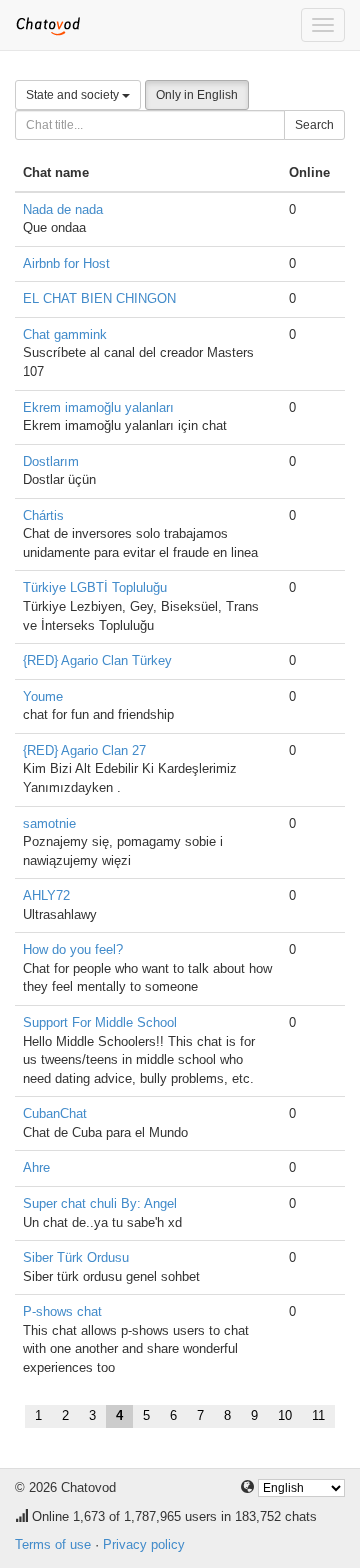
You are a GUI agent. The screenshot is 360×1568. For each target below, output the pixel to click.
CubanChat (55, 1113)
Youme (43, 696)
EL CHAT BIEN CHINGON (99, 298)
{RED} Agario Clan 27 (84, 750)
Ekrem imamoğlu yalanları (98, 407)
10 (285, 1415)
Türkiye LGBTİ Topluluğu (95, 587)
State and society (74, 95)
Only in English (197, 95)
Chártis (43, 515)
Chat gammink (65, 334)
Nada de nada (63, 209)
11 (318, 1415)
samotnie (49, 823)
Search (314, 125)
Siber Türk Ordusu (76, 1257)
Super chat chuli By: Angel (100, 1203)
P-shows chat (62, 1311)
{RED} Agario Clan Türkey (97, 660)
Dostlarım (51, 461)
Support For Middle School (100, 1022)
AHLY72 (46, 895)
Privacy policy (144, 1544)
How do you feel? (73, 949)
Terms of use (53, 1544)
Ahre (36, 1167)
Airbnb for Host (66, 263)
